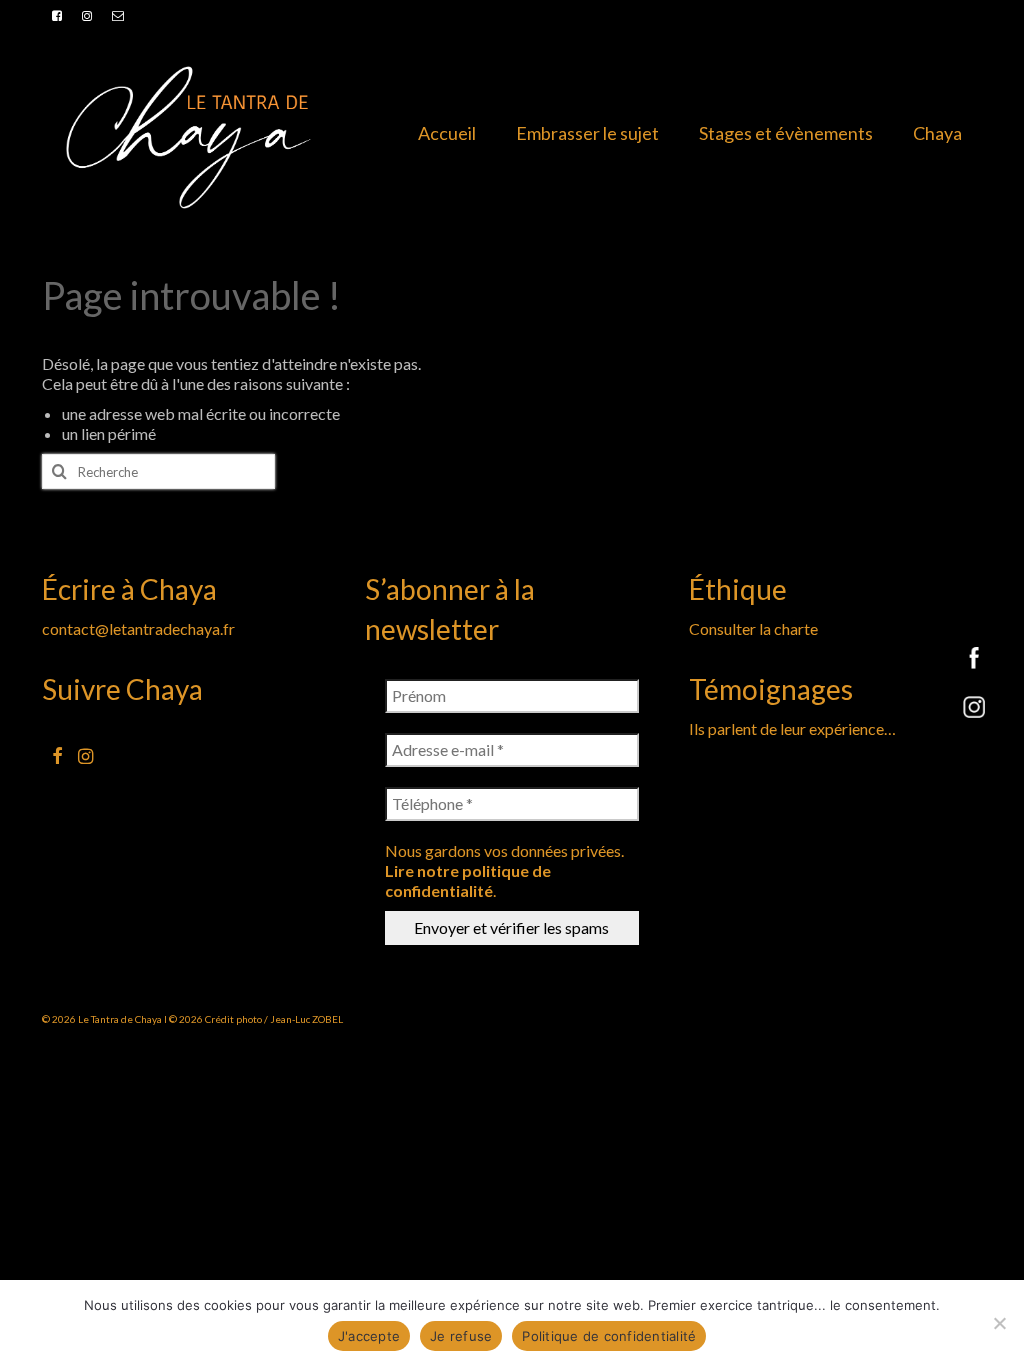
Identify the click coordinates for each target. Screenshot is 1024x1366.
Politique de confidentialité (609, 1336)
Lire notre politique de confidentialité (468, 880)
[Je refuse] (999, 1323)
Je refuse (461, 1336)
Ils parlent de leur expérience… (792, 728)
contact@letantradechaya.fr (138, 628)
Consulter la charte (753, 628)
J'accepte (369, 1336)
